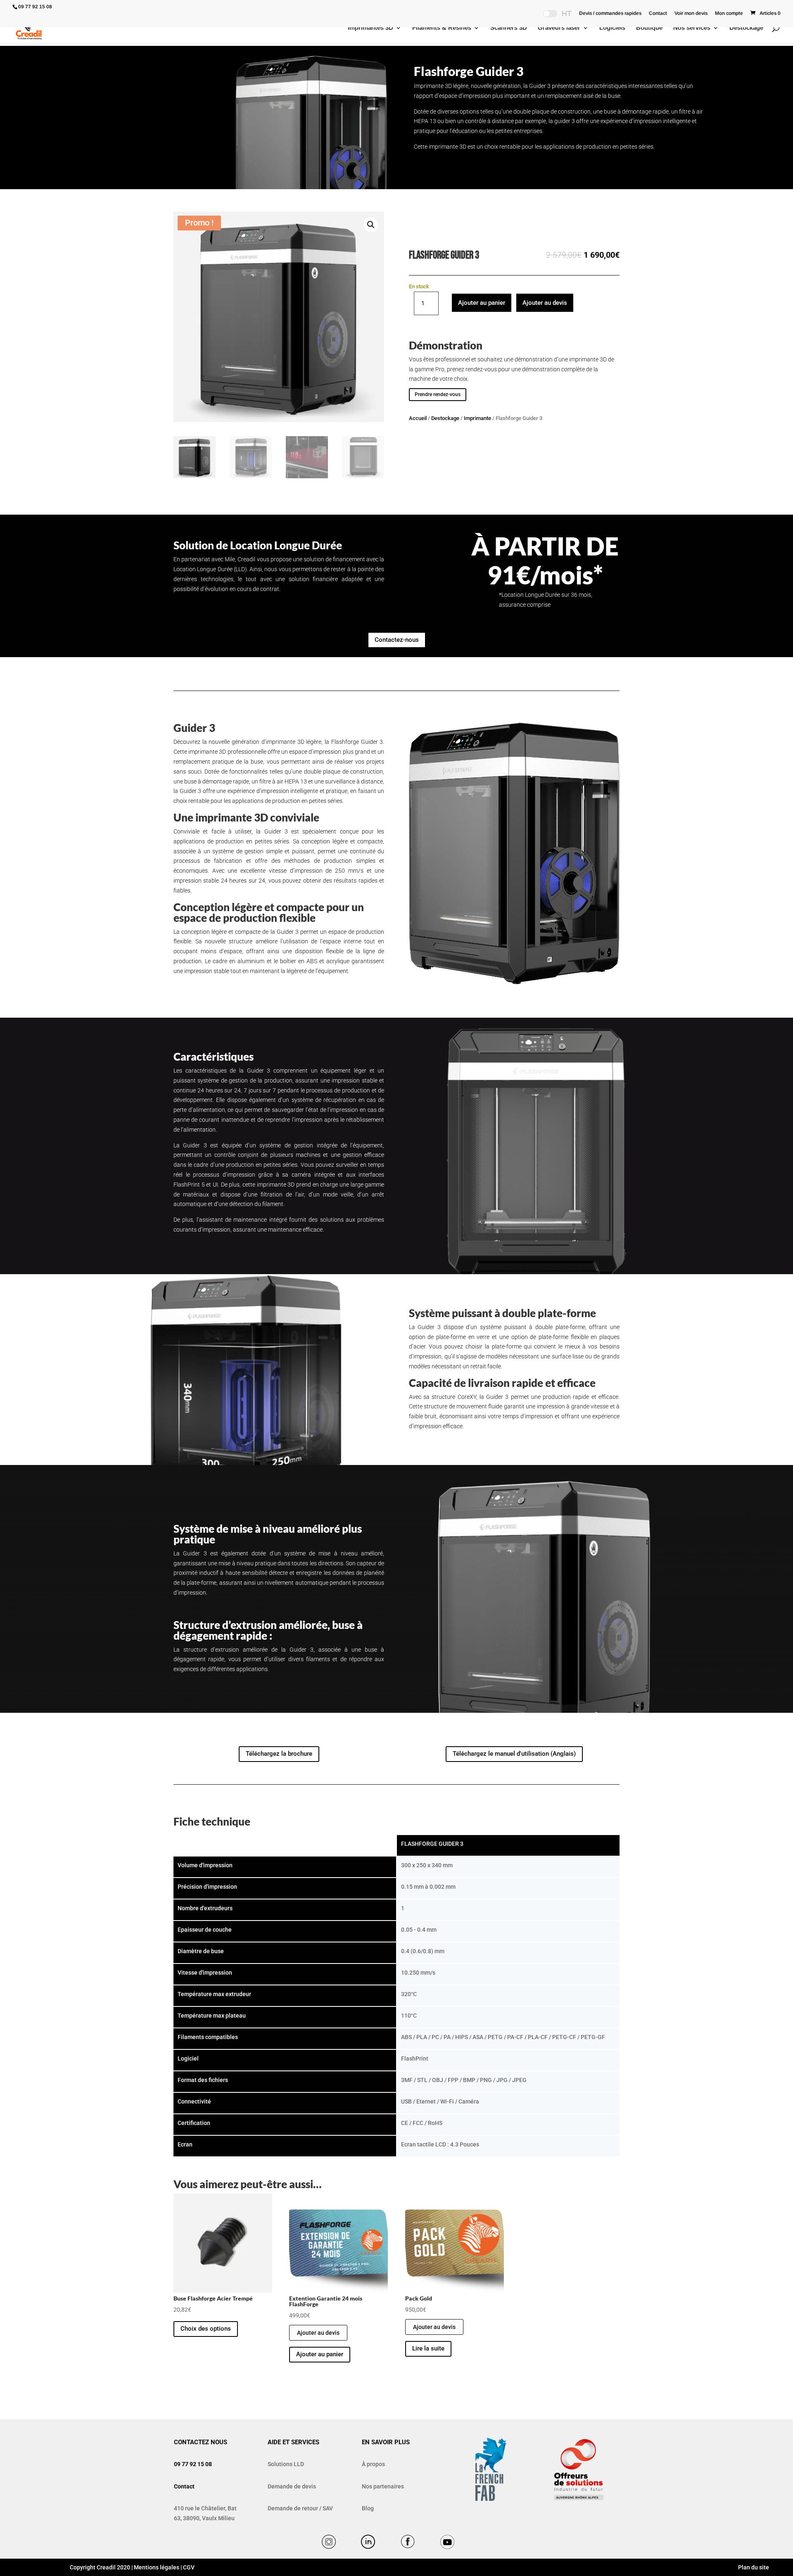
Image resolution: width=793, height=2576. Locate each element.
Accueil (418, 418)
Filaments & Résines (442, 28)
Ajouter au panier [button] (320, 2354)
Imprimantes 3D (370, 28)
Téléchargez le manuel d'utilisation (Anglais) (514, 1754)
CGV (189, 2567)
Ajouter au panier (482, 303)
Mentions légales (157, 2567)
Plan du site (753, 2567)
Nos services (692, 28)
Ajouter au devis (545, 303)
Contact (658, 13)
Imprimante (477, 418)
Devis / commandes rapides (610, 13)
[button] (371, 225)
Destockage (746, 28)
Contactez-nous (397, 640)
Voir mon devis (691, 13)
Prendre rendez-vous (438, 394)
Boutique (649, 28)
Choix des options (206, 2329)
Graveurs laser (559, 28)
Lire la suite (428, 2348)
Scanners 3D (509, 28)
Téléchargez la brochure (279, 1754)
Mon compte (729, 13)
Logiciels (612, 28)
